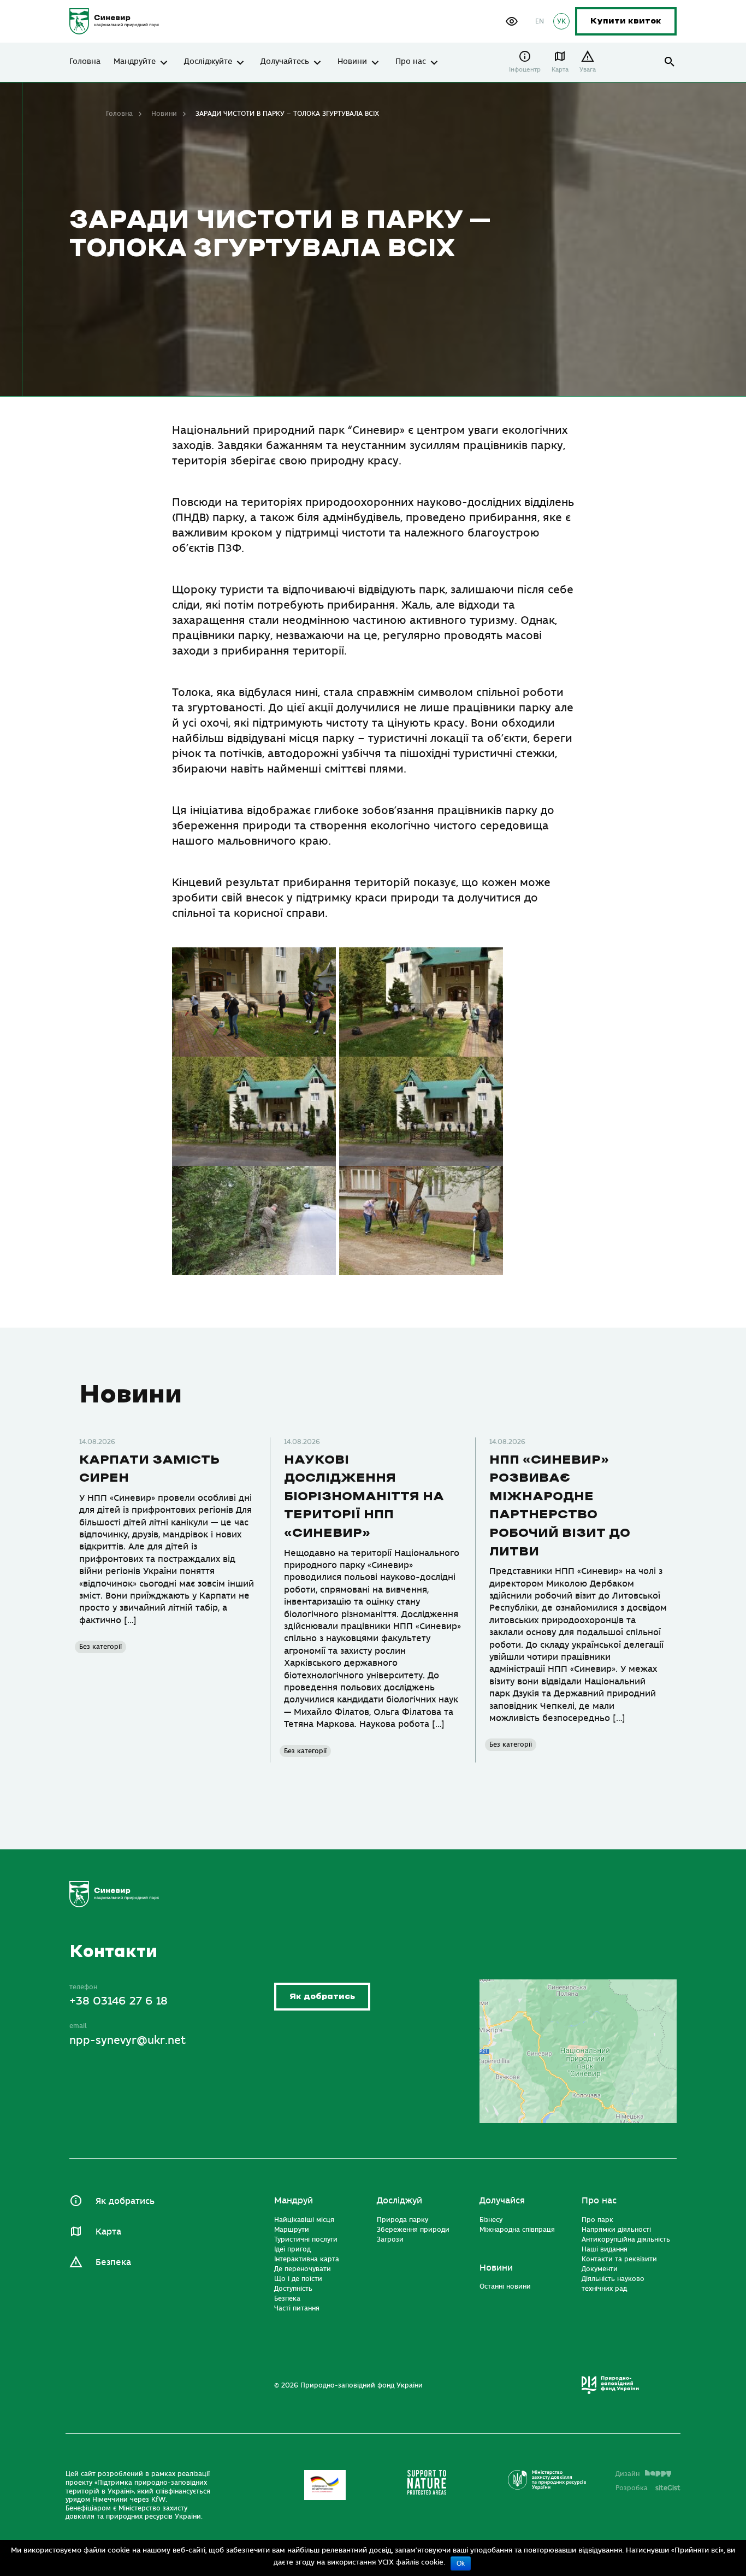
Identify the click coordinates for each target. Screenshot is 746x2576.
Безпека (113, 2262)
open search (670, 62)
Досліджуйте (208, 62)
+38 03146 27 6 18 (119, 2001)
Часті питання (297, 2308)
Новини (352, 62)
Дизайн (627, 2474)
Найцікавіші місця (304, 2220)
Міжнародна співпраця (517, 2230)
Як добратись (322, 1997)
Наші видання (605, 2249)
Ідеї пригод (292, 2249)
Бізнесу (491, 2220)
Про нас (411, 62)
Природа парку (402, 2220)
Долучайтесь (285, 62)
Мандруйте (135, 62)
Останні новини (505, 2286)
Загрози (390, 2239)
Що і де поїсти (298, 2279)
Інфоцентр (525, 70)
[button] (512, 21)
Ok (461, 2563)
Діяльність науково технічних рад (613, 2284)
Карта (560, 70)
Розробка (648, 2488)
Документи (600, 2269)
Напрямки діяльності (616, 2230)
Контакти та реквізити (619, 2259)
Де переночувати (303, 2269)
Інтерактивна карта (307, 2259)
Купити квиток (626, 21)
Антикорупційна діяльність (626, 2239)
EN (540, 21)
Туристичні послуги (306, 2239)
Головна (85, 62)
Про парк (597, 2220)
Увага (588, 70)
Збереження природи (413, 2230)
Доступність (293, 2289)
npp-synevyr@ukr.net (128, 2040)
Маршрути (292, 2230)
